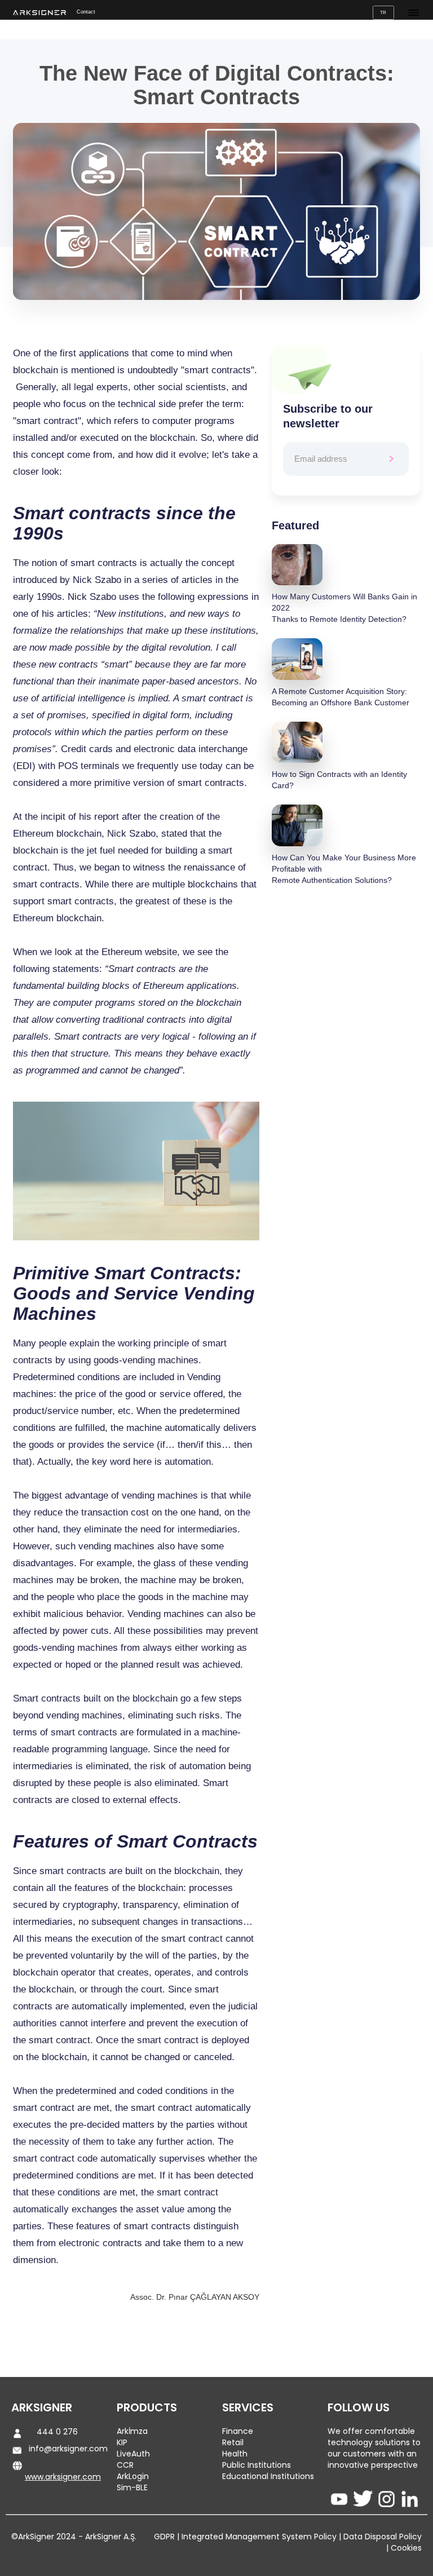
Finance (238, 2431)
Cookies (405, 2548)
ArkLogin (133, 2476)
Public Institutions (257, 2465)
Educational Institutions (268, 2476)
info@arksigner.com (68, 2449)
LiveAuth (133, 2454)
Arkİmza (132, 2431)
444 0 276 (57, 2432)
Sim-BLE (132, 2487)
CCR (125, 2465)
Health (235, 2454)
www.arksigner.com (63, 2477)
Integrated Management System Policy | (260, 2537)
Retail (233, 2442)
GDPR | (167, 2537)
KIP (122, 2442)
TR (383, 12)
